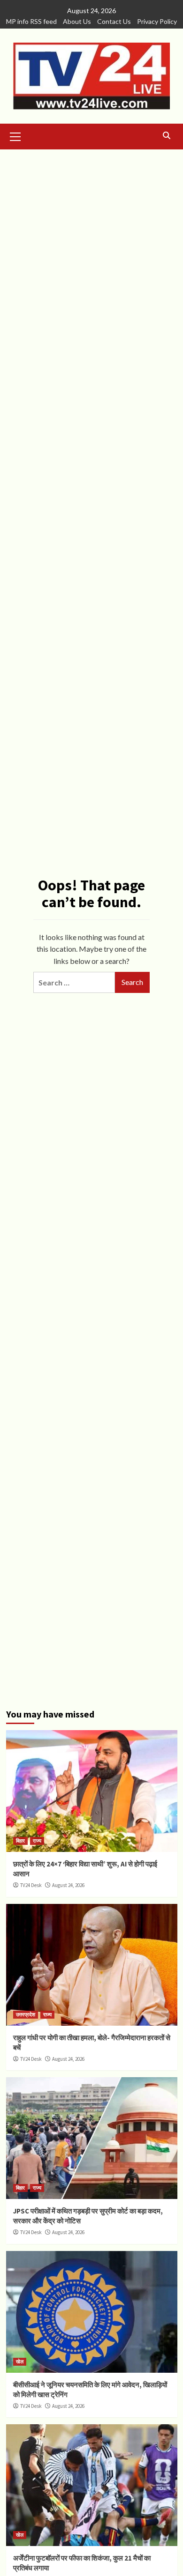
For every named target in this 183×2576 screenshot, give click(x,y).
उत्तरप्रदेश (26, 2014)
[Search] (167, 136)
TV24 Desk (31, 1885)
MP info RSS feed (31, 21)
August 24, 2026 (68, 1885)
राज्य (37, 1841)
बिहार (20, 1841)
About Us (77, 21)
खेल (20, 2361)
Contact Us (114, 21)
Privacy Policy (157, 21)
